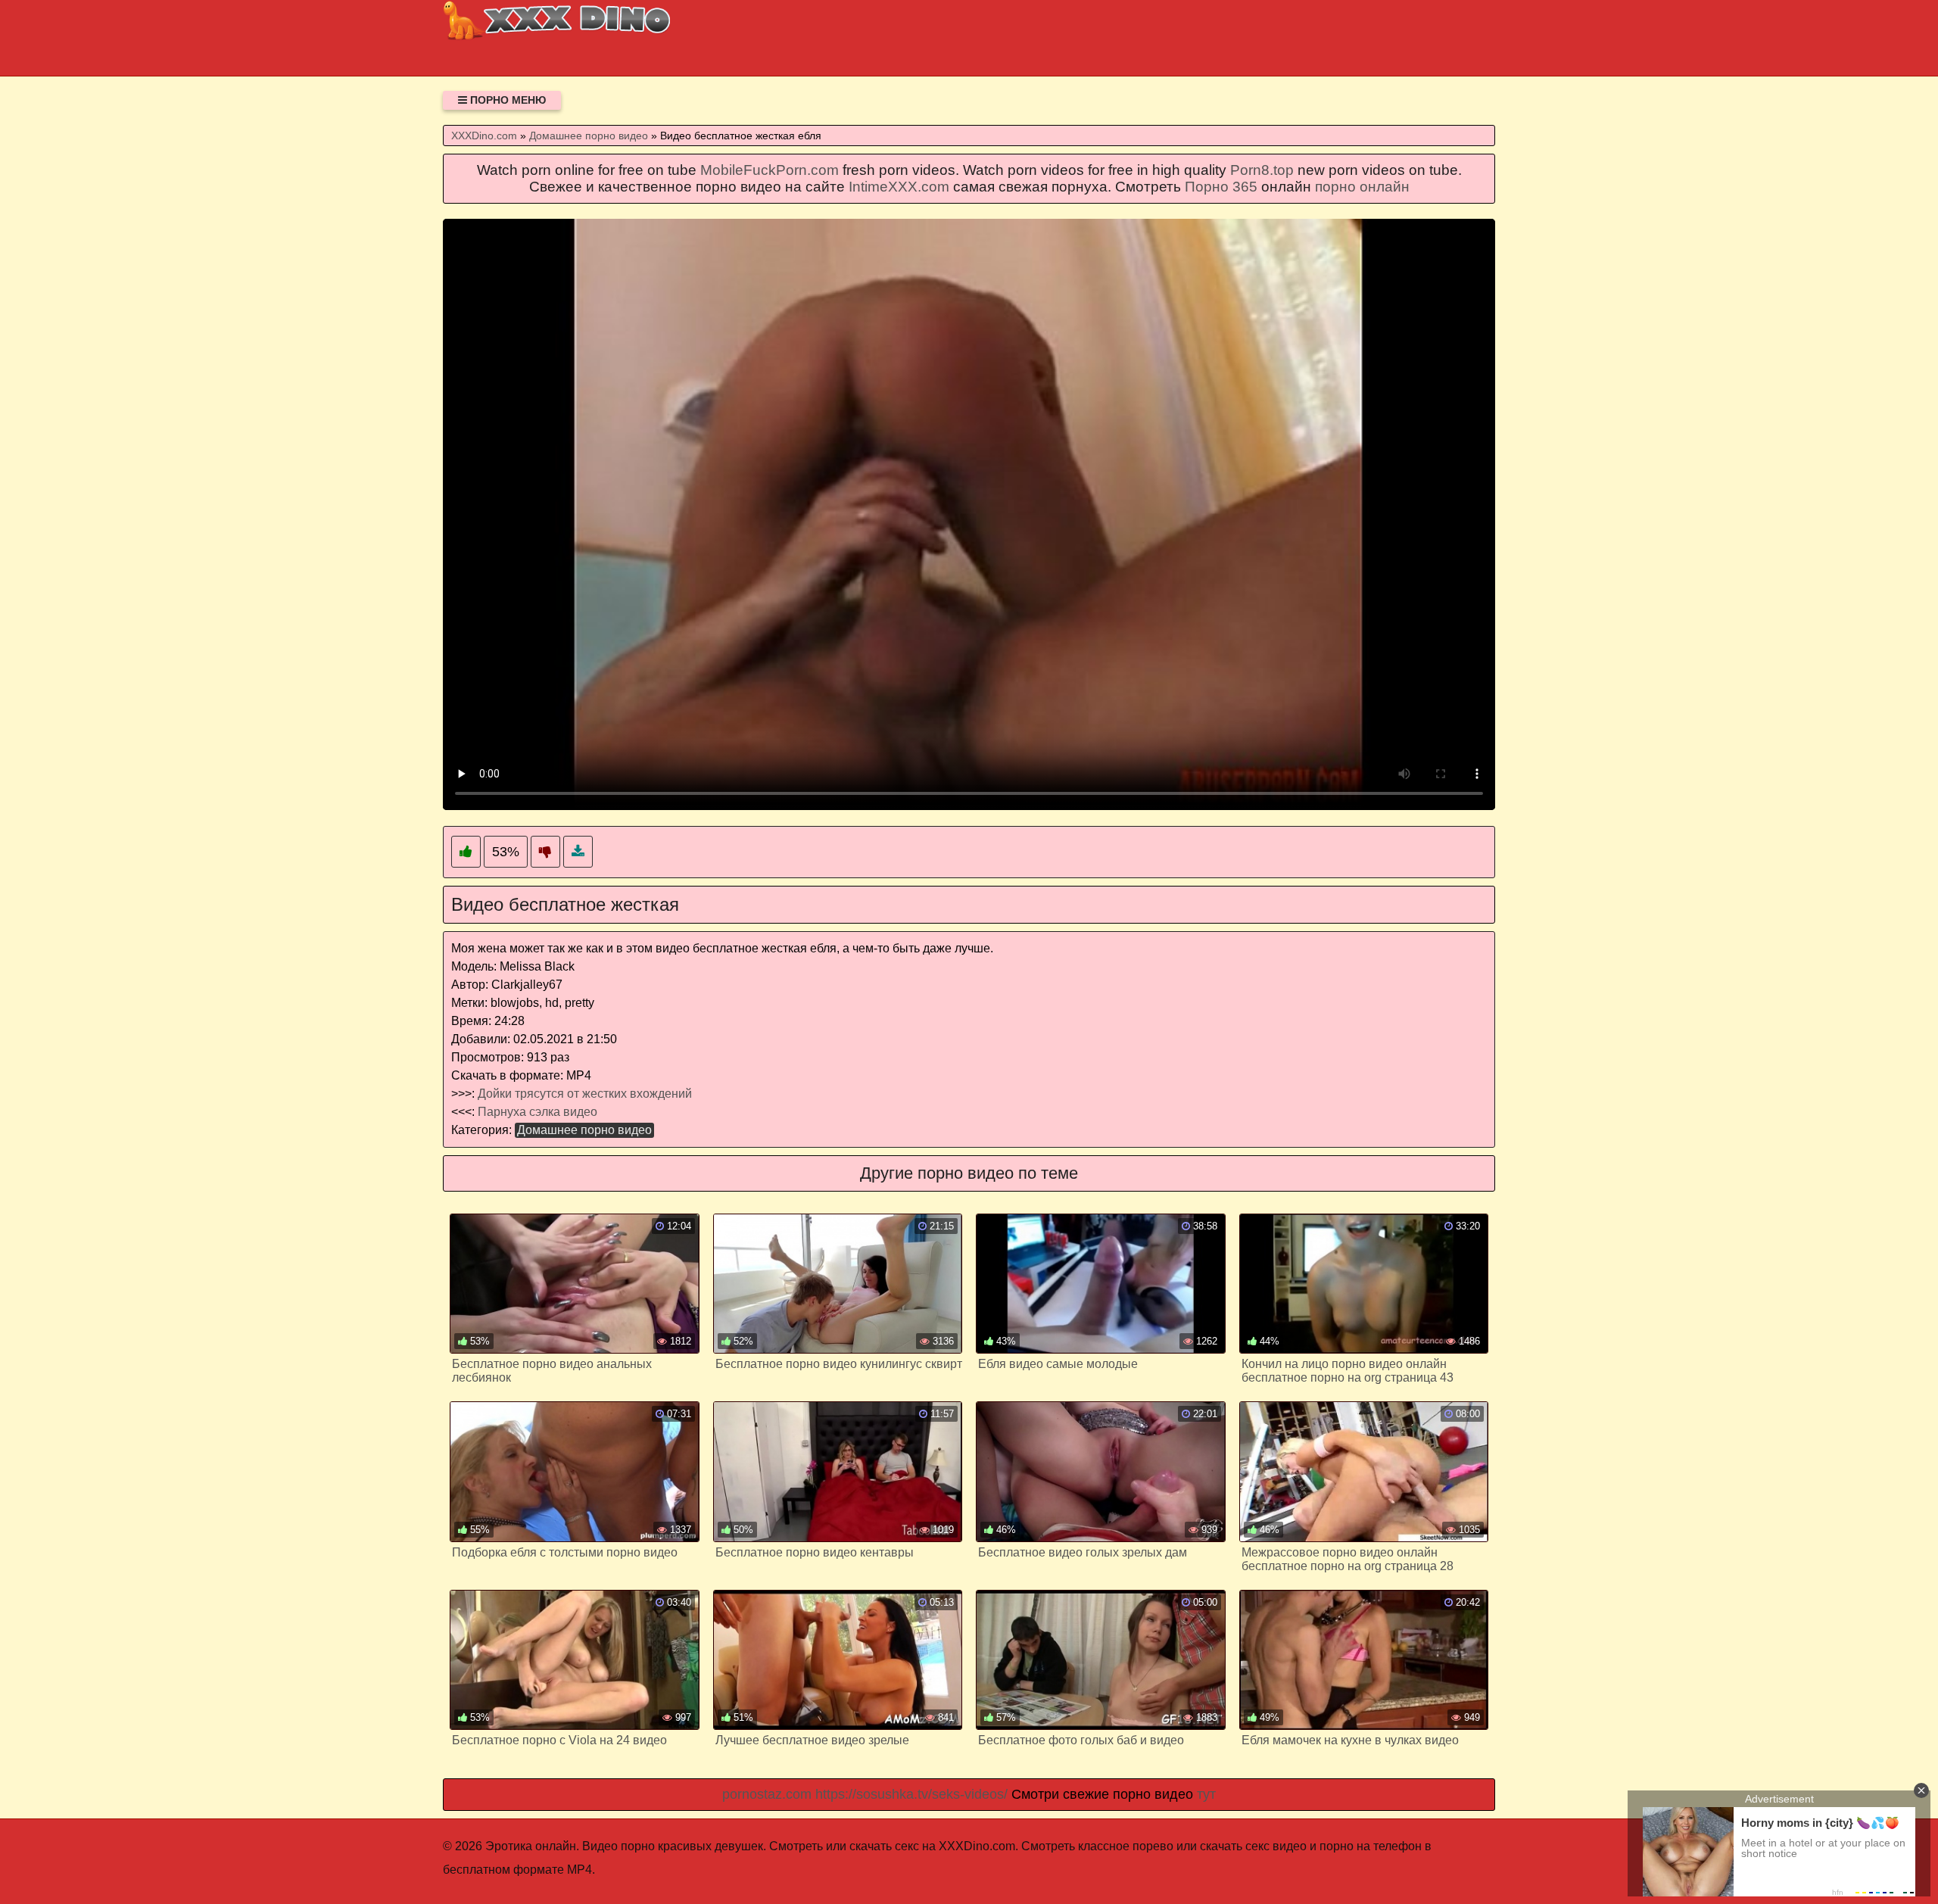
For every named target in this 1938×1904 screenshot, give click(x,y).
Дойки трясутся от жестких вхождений (585, 1094)
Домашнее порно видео (584, 1130)
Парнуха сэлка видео (537, 1112)
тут (1206, 1794)
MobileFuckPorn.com (770, 170)
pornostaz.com (767, 1794)
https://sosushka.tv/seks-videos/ (911, 1794)
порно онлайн (1362, 187)
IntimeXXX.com (899, 187)
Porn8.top (1262, 170)
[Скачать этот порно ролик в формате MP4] (578, 852)
